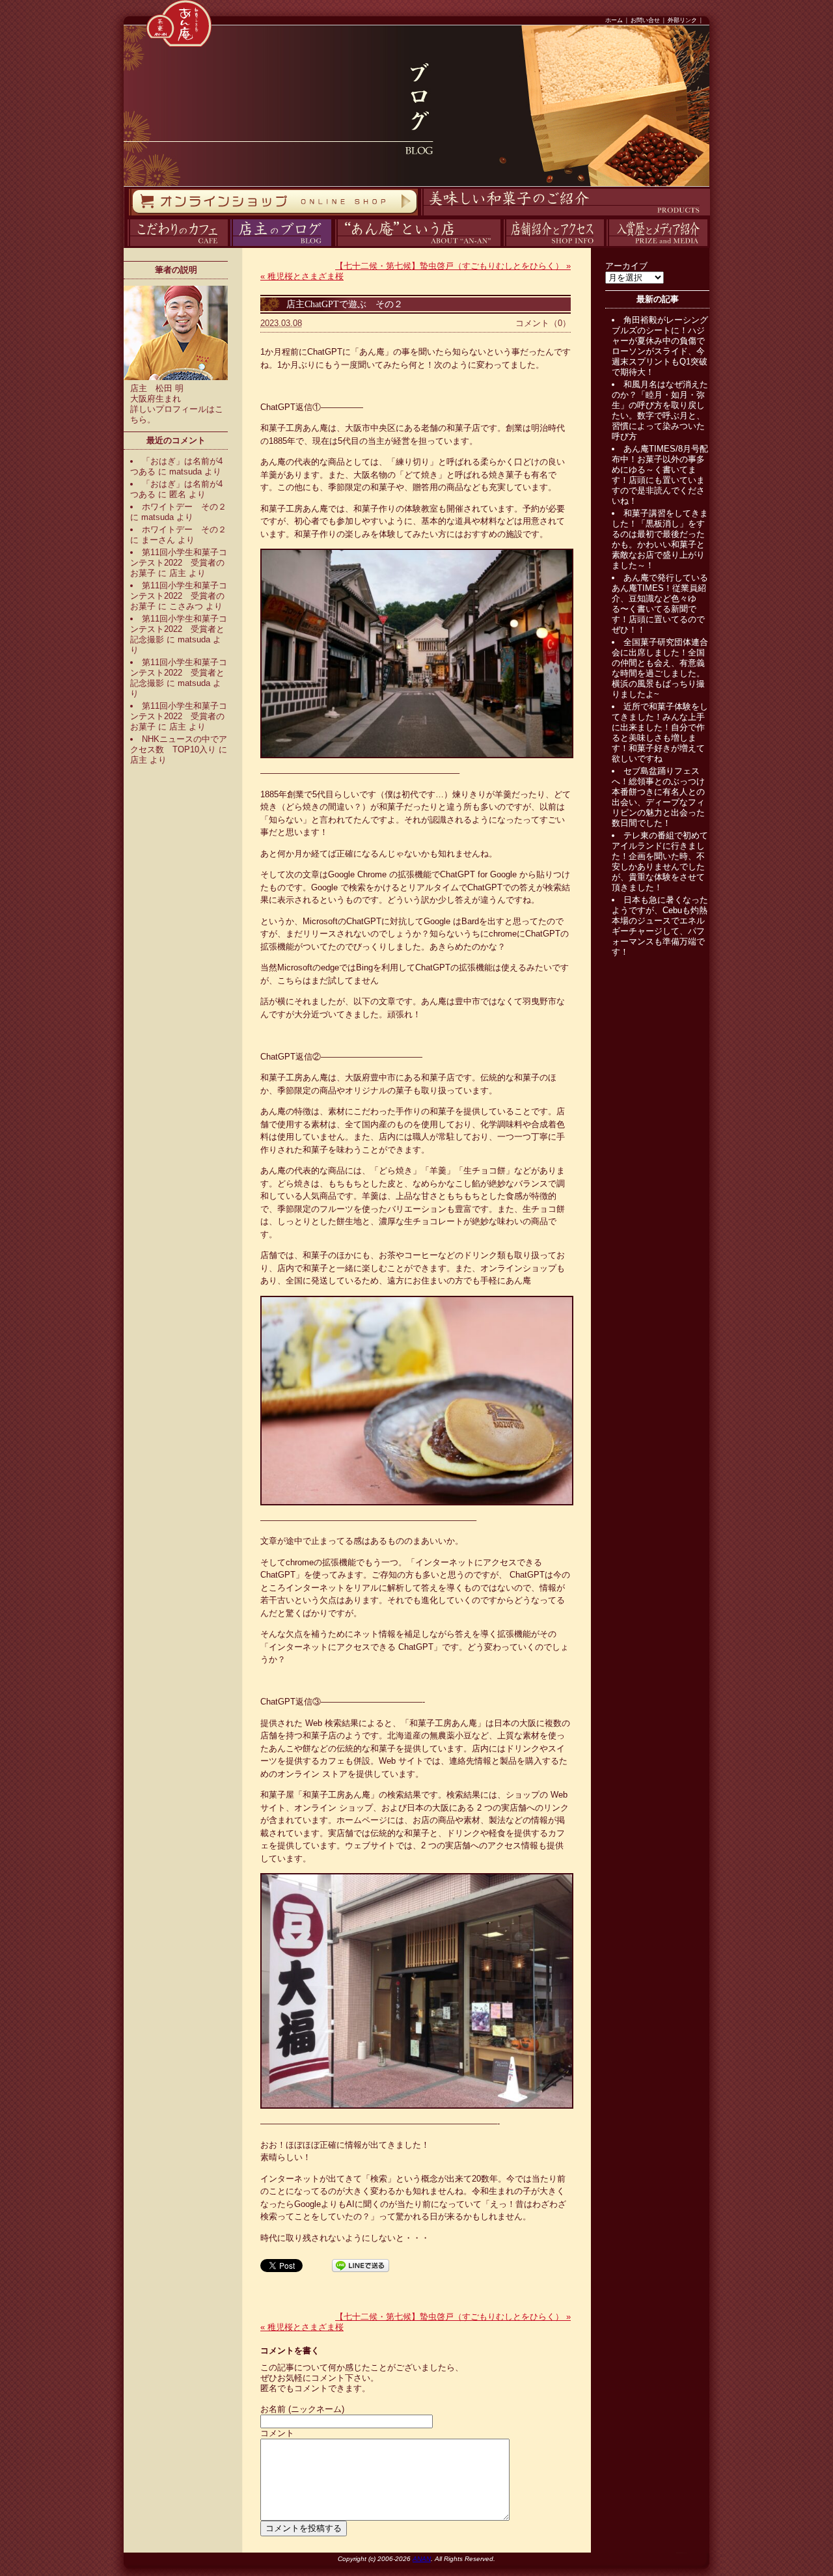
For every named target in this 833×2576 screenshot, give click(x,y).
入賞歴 (605, 246)
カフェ (125, 246)
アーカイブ (626, 266)
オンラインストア (128, 216)
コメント (277, 2433)
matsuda (185, 472)
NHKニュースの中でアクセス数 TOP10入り (179, 744)
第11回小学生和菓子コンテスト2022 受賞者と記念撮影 (179, 629)
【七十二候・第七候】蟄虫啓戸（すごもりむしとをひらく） (453, 266)
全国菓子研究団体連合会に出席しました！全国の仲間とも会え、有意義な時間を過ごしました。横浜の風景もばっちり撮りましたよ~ (660, 668)
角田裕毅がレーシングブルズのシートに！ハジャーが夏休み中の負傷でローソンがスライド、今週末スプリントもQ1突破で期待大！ (660, 346)
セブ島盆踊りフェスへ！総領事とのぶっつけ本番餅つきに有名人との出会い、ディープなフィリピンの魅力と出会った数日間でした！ (658, 797)
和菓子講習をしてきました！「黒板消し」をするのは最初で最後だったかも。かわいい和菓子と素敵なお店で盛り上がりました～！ (660, 539)
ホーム (614, 20)
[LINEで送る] (361, 2265)
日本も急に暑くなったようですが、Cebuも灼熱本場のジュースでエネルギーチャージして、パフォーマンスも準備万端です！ (660, 926)
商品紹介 (419, 216)
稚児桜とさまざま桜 (302, 276)
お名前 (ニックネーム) (302, 2409)
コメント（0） (543, 323)
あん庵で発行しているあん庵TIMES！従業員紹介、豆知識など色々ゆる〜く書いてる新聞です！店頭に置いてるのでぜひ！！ (660, 604)
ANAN (422, 2559)
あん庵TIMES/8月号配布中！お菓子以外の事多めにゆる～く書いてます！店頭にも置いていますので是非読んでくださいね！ (660, 475)
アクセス (502, 246)
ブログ (229, 246)
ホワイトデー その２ (184, 507)
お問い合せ (645, 20)
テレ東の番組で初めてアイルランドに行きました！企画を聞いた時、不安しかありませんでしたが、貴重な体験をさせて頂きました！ (660, 861)
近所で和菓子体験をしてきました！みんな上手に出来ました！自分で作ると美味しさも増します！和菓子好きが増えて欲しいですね (660, 733)
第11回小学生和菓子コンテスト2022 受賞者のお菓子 (179, 563)
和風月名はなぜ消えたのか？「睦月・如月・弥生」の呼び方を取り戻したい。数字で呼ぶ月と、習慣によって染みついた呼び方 (660, 410)
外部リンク (682, 20)
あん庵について (335, 246)
